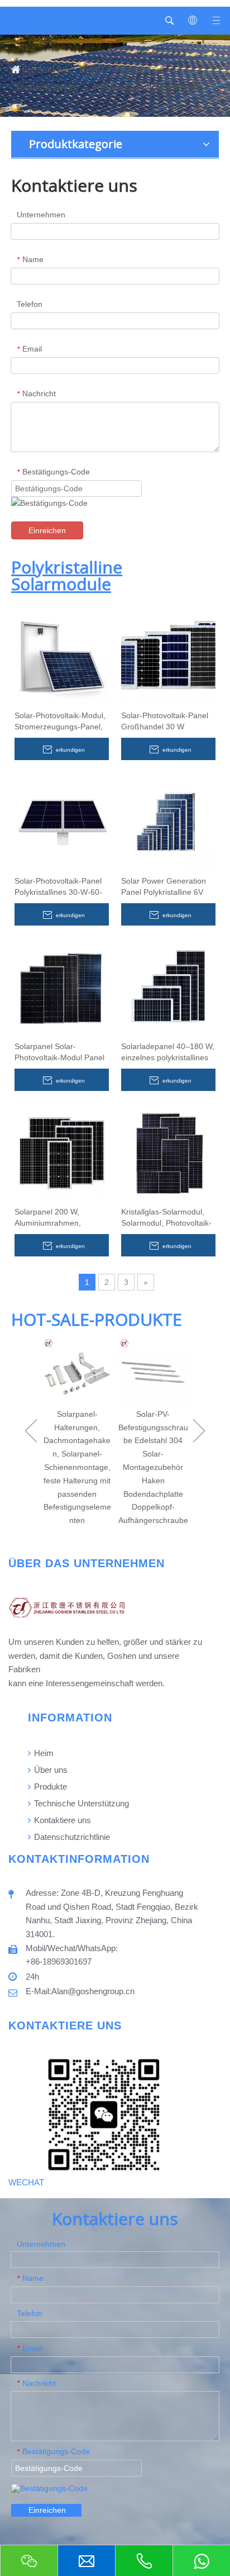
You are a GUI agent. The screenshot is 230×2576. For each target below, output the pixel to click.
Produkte (49, 1787)
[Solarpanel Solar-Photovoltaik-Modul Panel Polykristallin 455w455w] (62, 987)
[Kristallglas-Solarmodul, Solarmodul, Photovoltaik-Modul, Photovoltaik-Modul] (168, 1152)
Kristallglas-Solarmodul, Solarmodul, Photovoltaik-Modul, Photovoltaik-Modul (168, 1218)
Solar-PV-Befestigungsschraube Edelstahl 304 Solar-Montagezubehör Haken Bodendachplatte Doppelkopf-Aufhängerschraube (153, 1467)
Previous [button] (31, 1431)
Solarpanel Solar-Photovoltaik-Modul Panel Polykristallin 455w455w (59, 1052)
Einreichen (47, 530)
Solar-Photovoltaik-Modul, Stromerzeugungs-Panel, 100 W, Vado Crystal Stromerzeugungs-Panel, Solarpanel (60, 722)
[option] (77, 1431)
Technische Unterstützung (80, 1803)
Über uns (50, 1770)
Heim (43, 1753)
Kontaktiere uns (61, 1820)
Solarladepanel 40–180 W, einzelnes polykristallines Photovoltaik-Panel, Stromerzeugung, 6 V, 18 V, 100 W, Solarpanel (168, 1052)
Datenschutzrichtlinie (71, 1837)
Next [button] (199, 1431)
